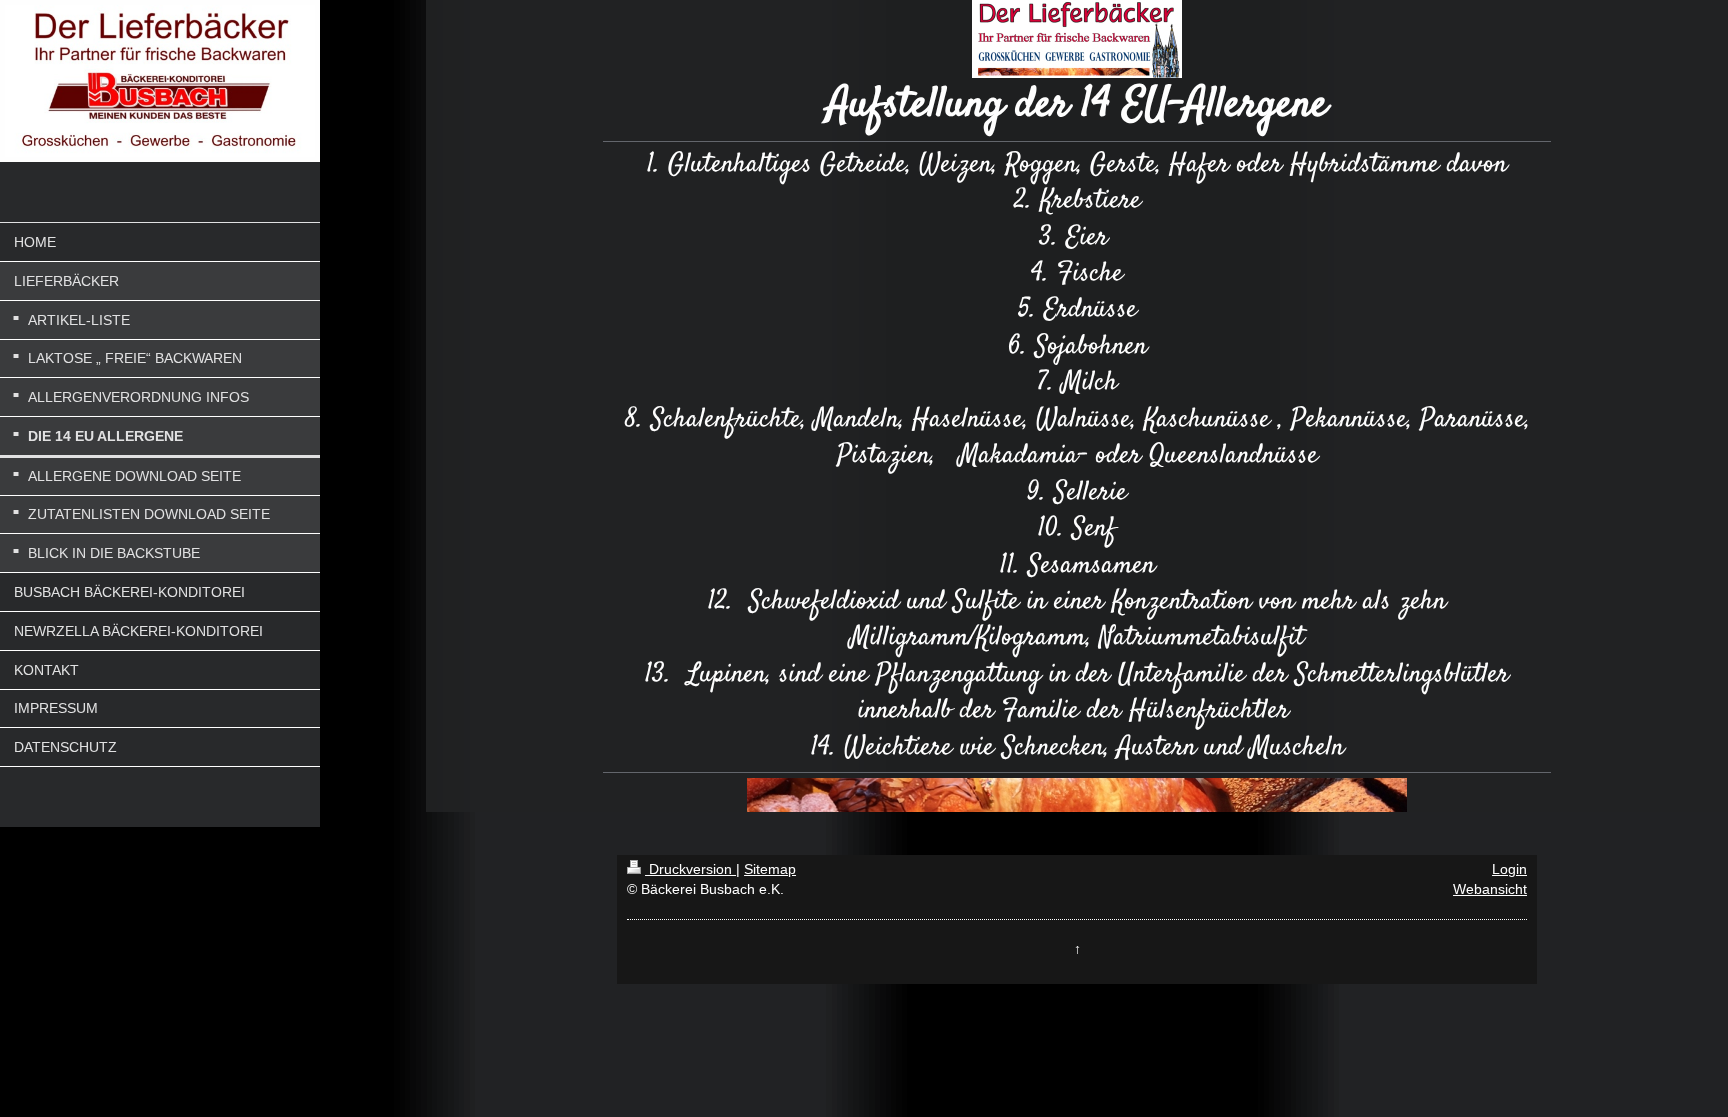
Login (1509, 869)
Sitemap (770, 869)
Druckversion (690, 869)
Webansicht (1490, 889)
